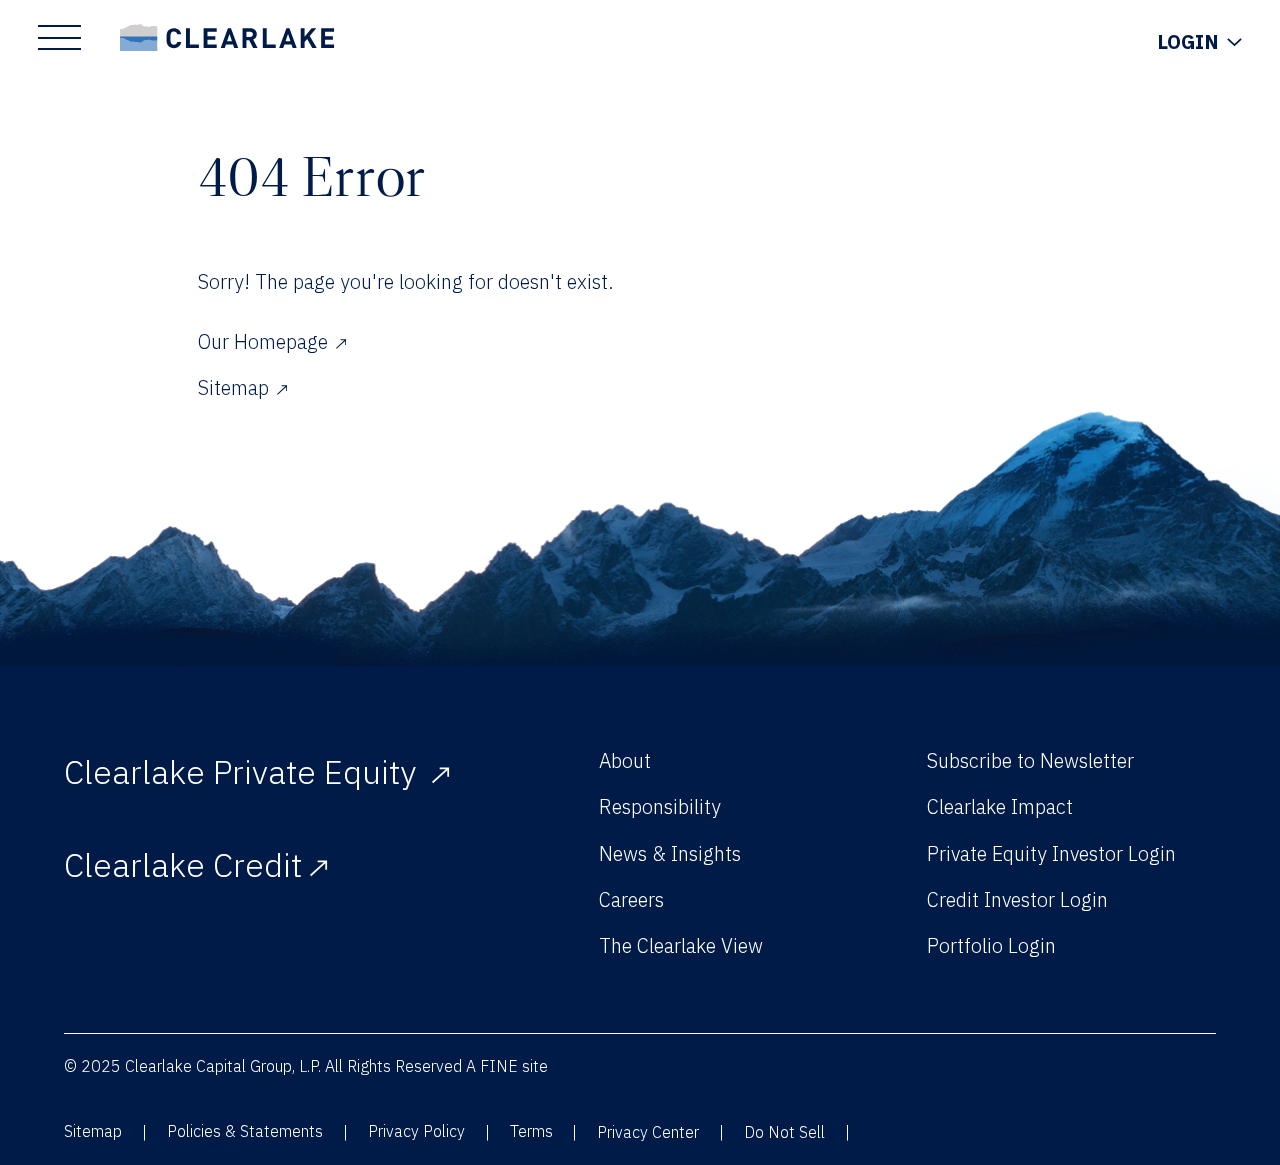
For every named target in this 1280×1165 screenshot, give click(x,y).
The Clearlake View (681, 945)
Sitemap (93, 1131)
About (625, 760)
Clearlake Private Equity (244, 771)
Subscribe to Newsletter (1030, 760)
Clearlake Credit (183, 864)
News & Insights (670, 853)
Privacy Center (648, 1132)
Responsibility (660, 806)
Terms (531, 1131)
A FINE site (507, 1066)
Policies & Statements (245, 1131)
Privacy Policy (416, 1131)
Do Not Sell (784, 1132)
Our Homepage (263, 341)
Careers (631, 899)
